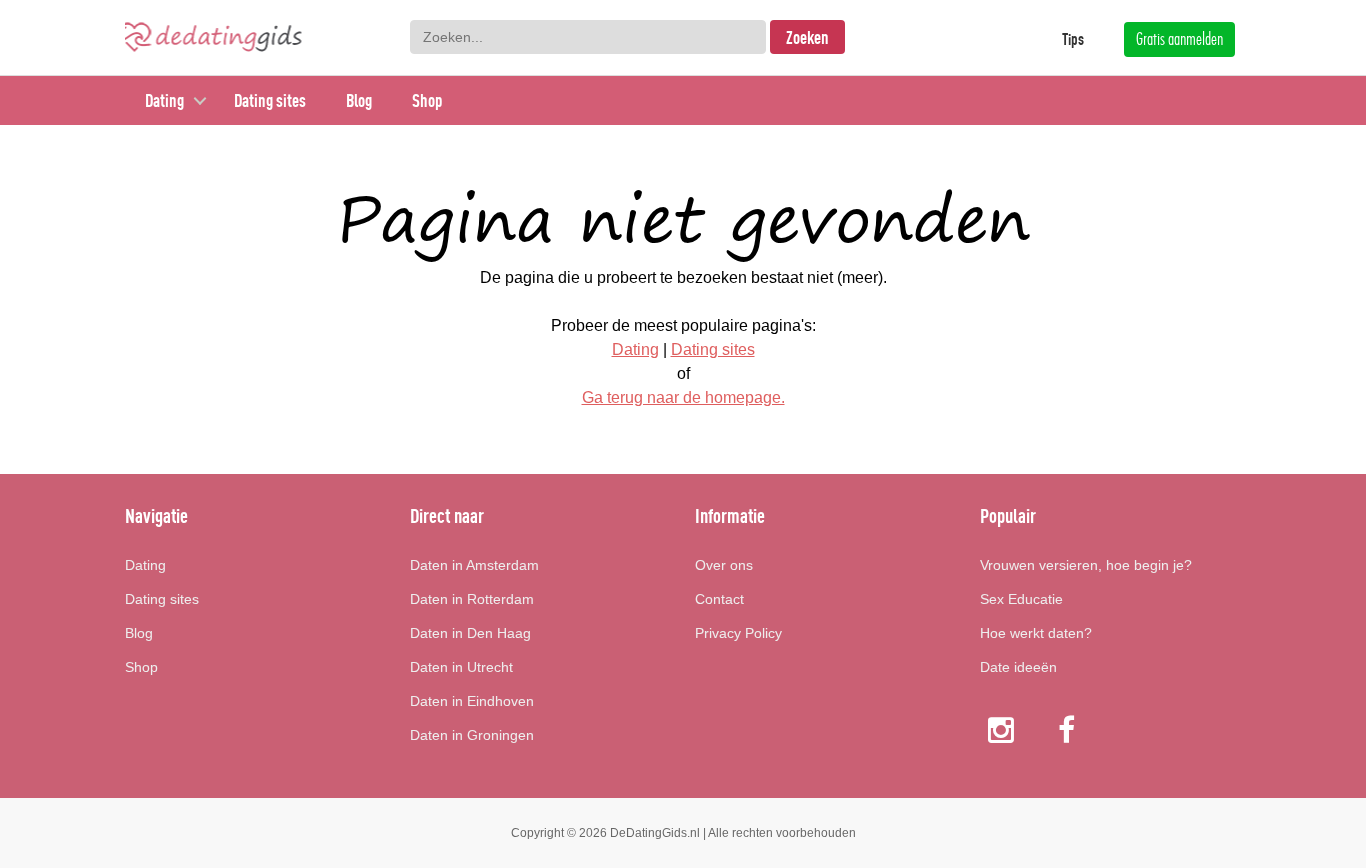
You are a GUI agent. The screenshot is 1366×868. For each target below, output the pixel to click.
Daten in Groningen (472, 735)
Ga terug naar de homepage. (683, 397)
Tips (1073, 39)
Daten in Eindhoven (472, 701)
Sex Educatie (1021, 599)
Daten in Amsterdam (474, 565)
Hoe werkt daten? (1036, 633)
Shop (427, 100)
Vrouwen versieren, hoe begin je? (1086, 565)
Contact (719, 599)
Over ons (724, 565)
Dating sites (270, 100)
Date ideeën (1018, 667)
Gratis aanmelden (1179, 39)
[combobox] (588, 37)
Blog (359, 100)
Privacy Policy (738, 633)
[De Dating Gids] (213, 37)
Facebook (1068, 729)
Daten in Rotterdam (472, 599)
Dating (164, 100)
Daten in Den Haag (470, 633)
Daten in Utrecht (461, 667)
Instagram (1001, 729)
